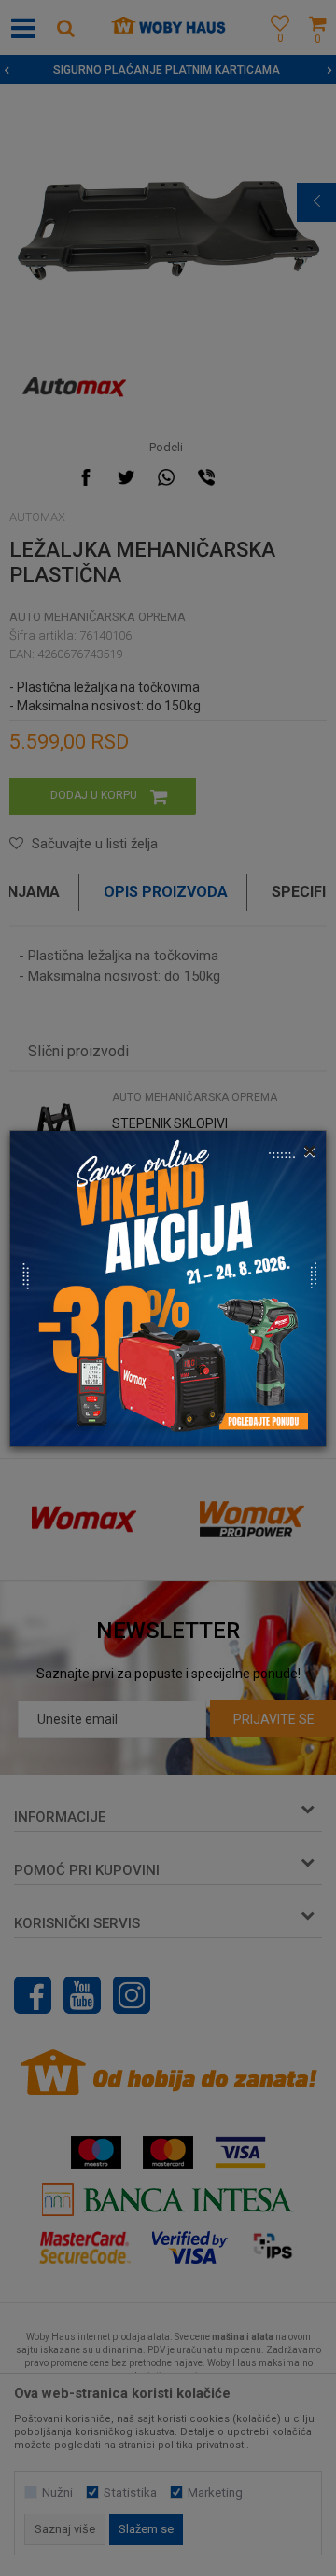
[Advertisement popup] (168, 1287)
